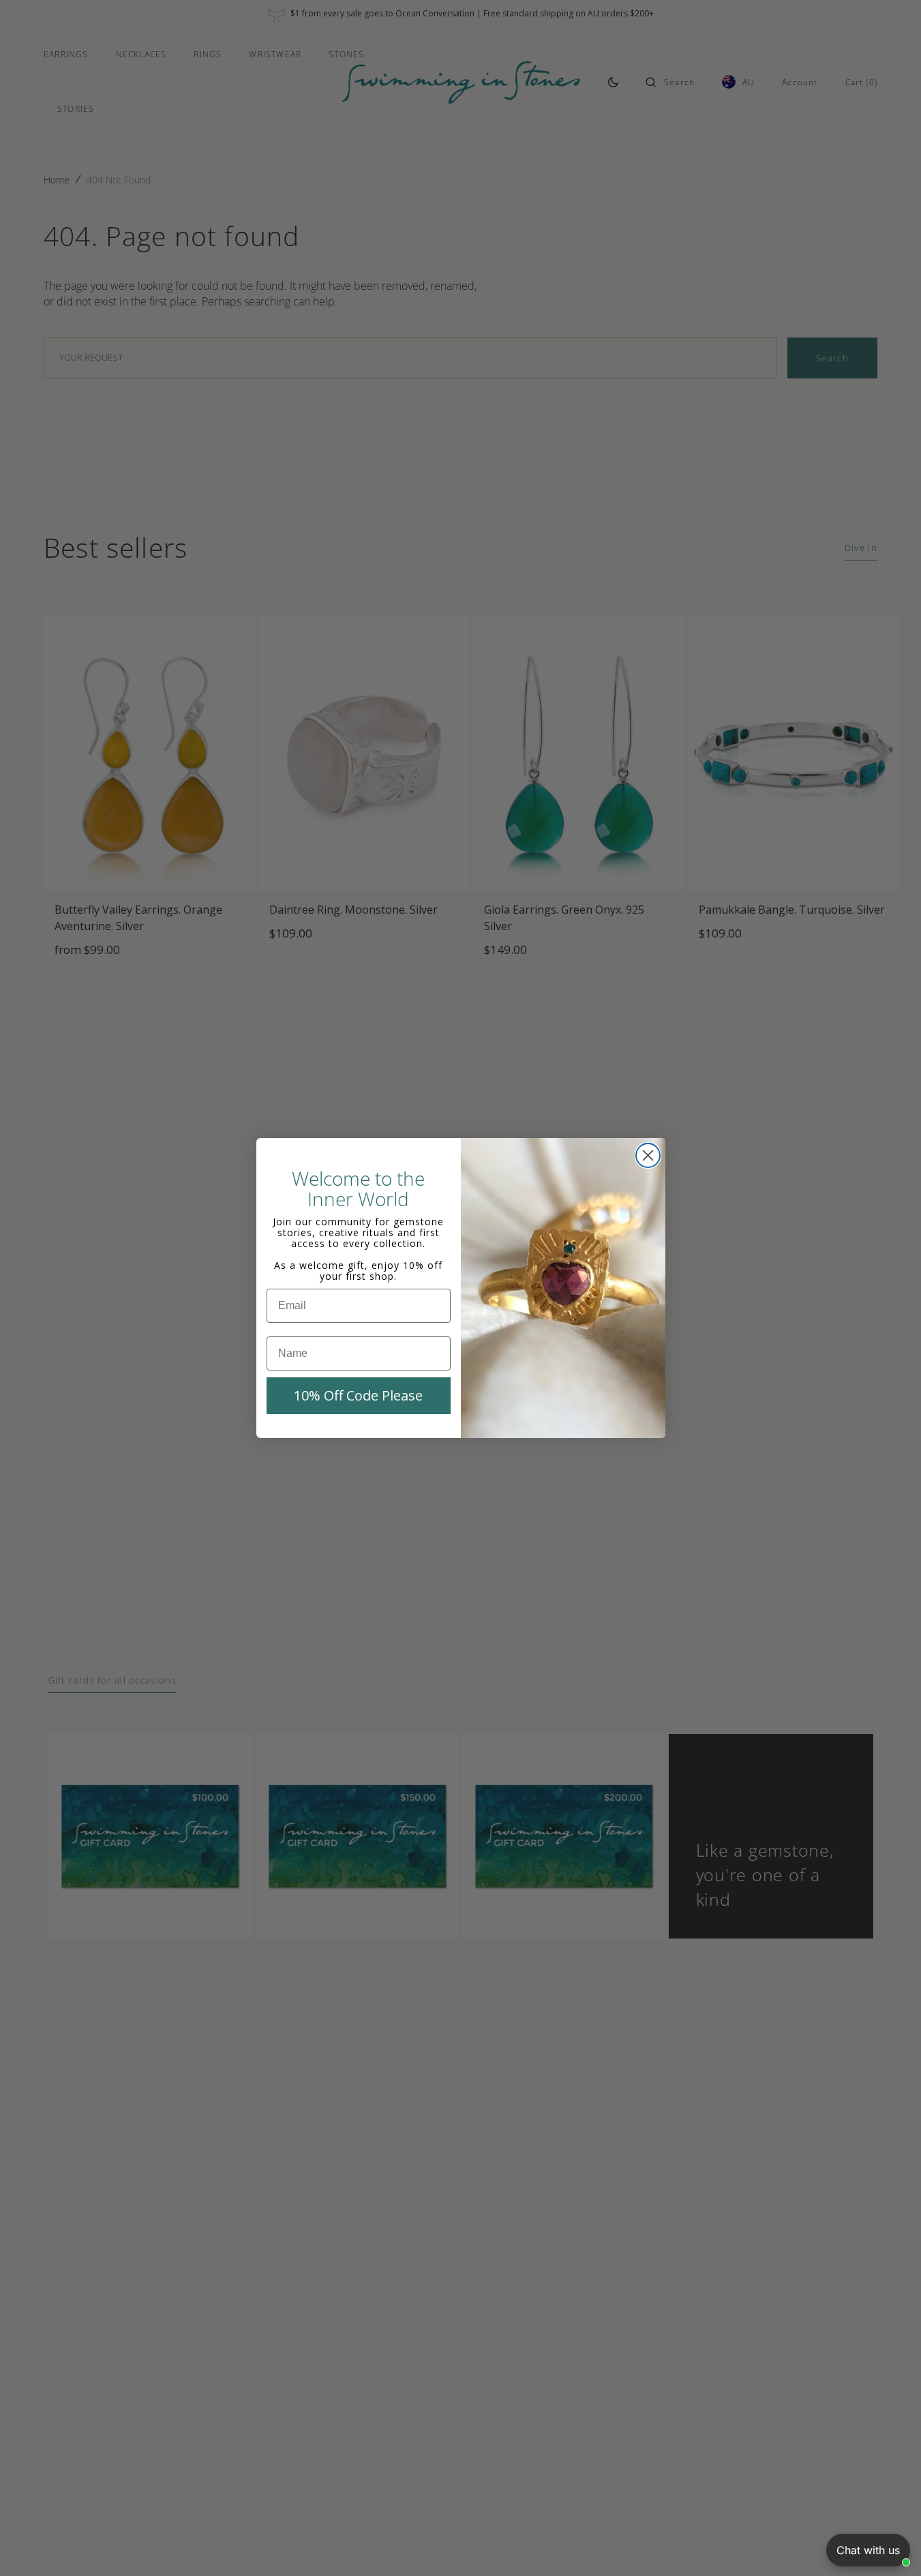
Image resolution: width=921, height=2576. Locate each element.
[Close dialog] (648, 1155)
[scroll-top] (890, 2545)
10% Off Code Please (358, 1395)
